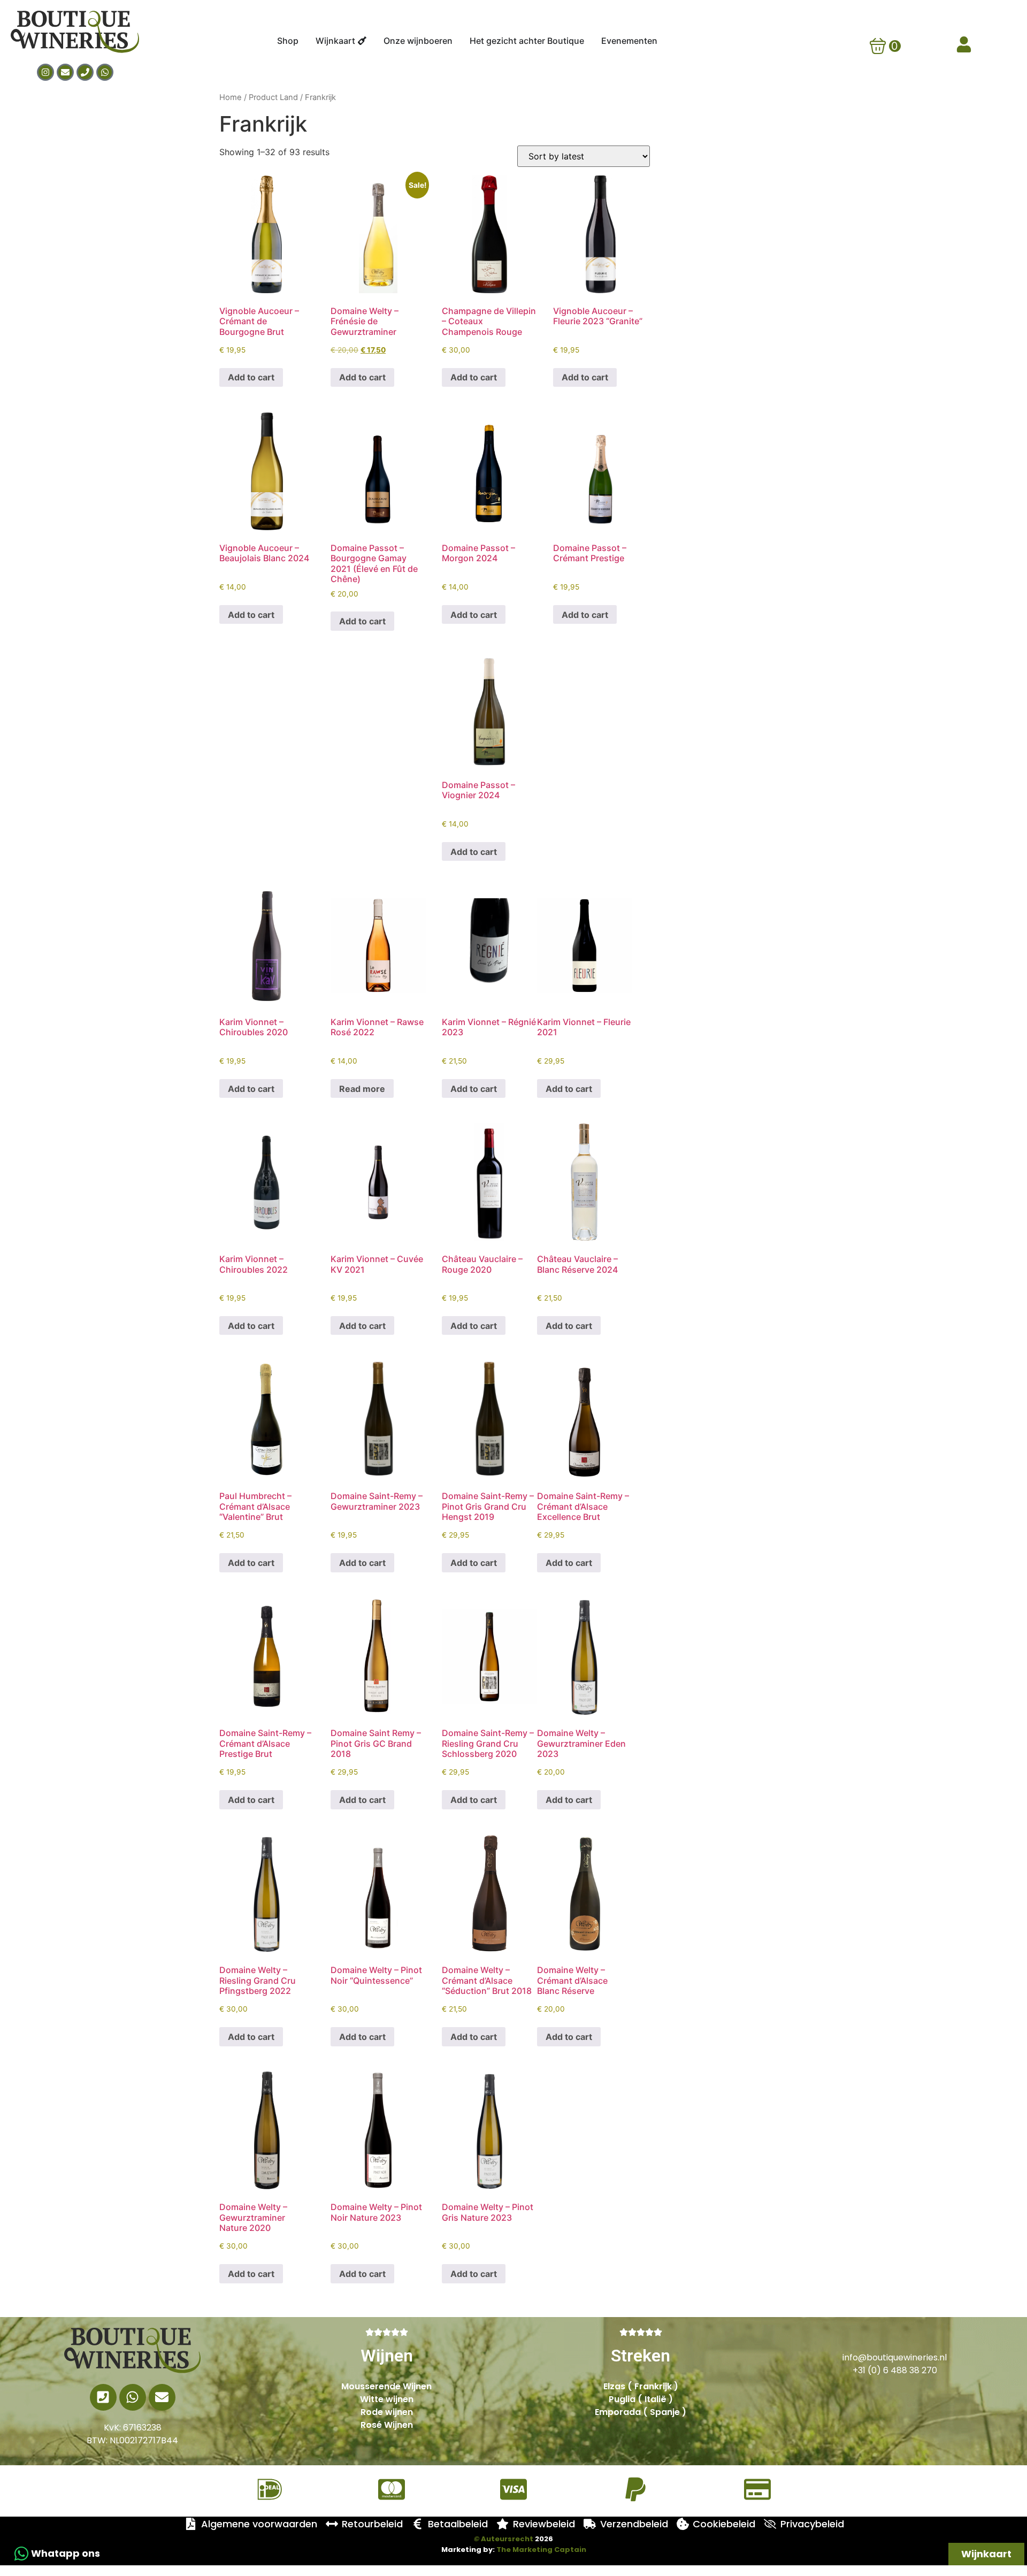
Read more (362, 1089)
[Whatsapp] (105, 72)
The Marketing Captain (541, 2550)
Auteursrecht (504, 2539)
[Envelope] (65, 72)
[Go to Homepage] (132, 2350)
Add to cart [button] (251, 377)
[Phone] (85, 72)
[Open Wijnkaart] (362, 41)
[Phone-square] (103, 2397)
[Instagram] (45, 72)
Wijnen (387, 2356)
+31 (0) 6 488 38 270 (895, 2370)
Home (231, 97)
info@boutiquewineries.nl (895, 2357)
